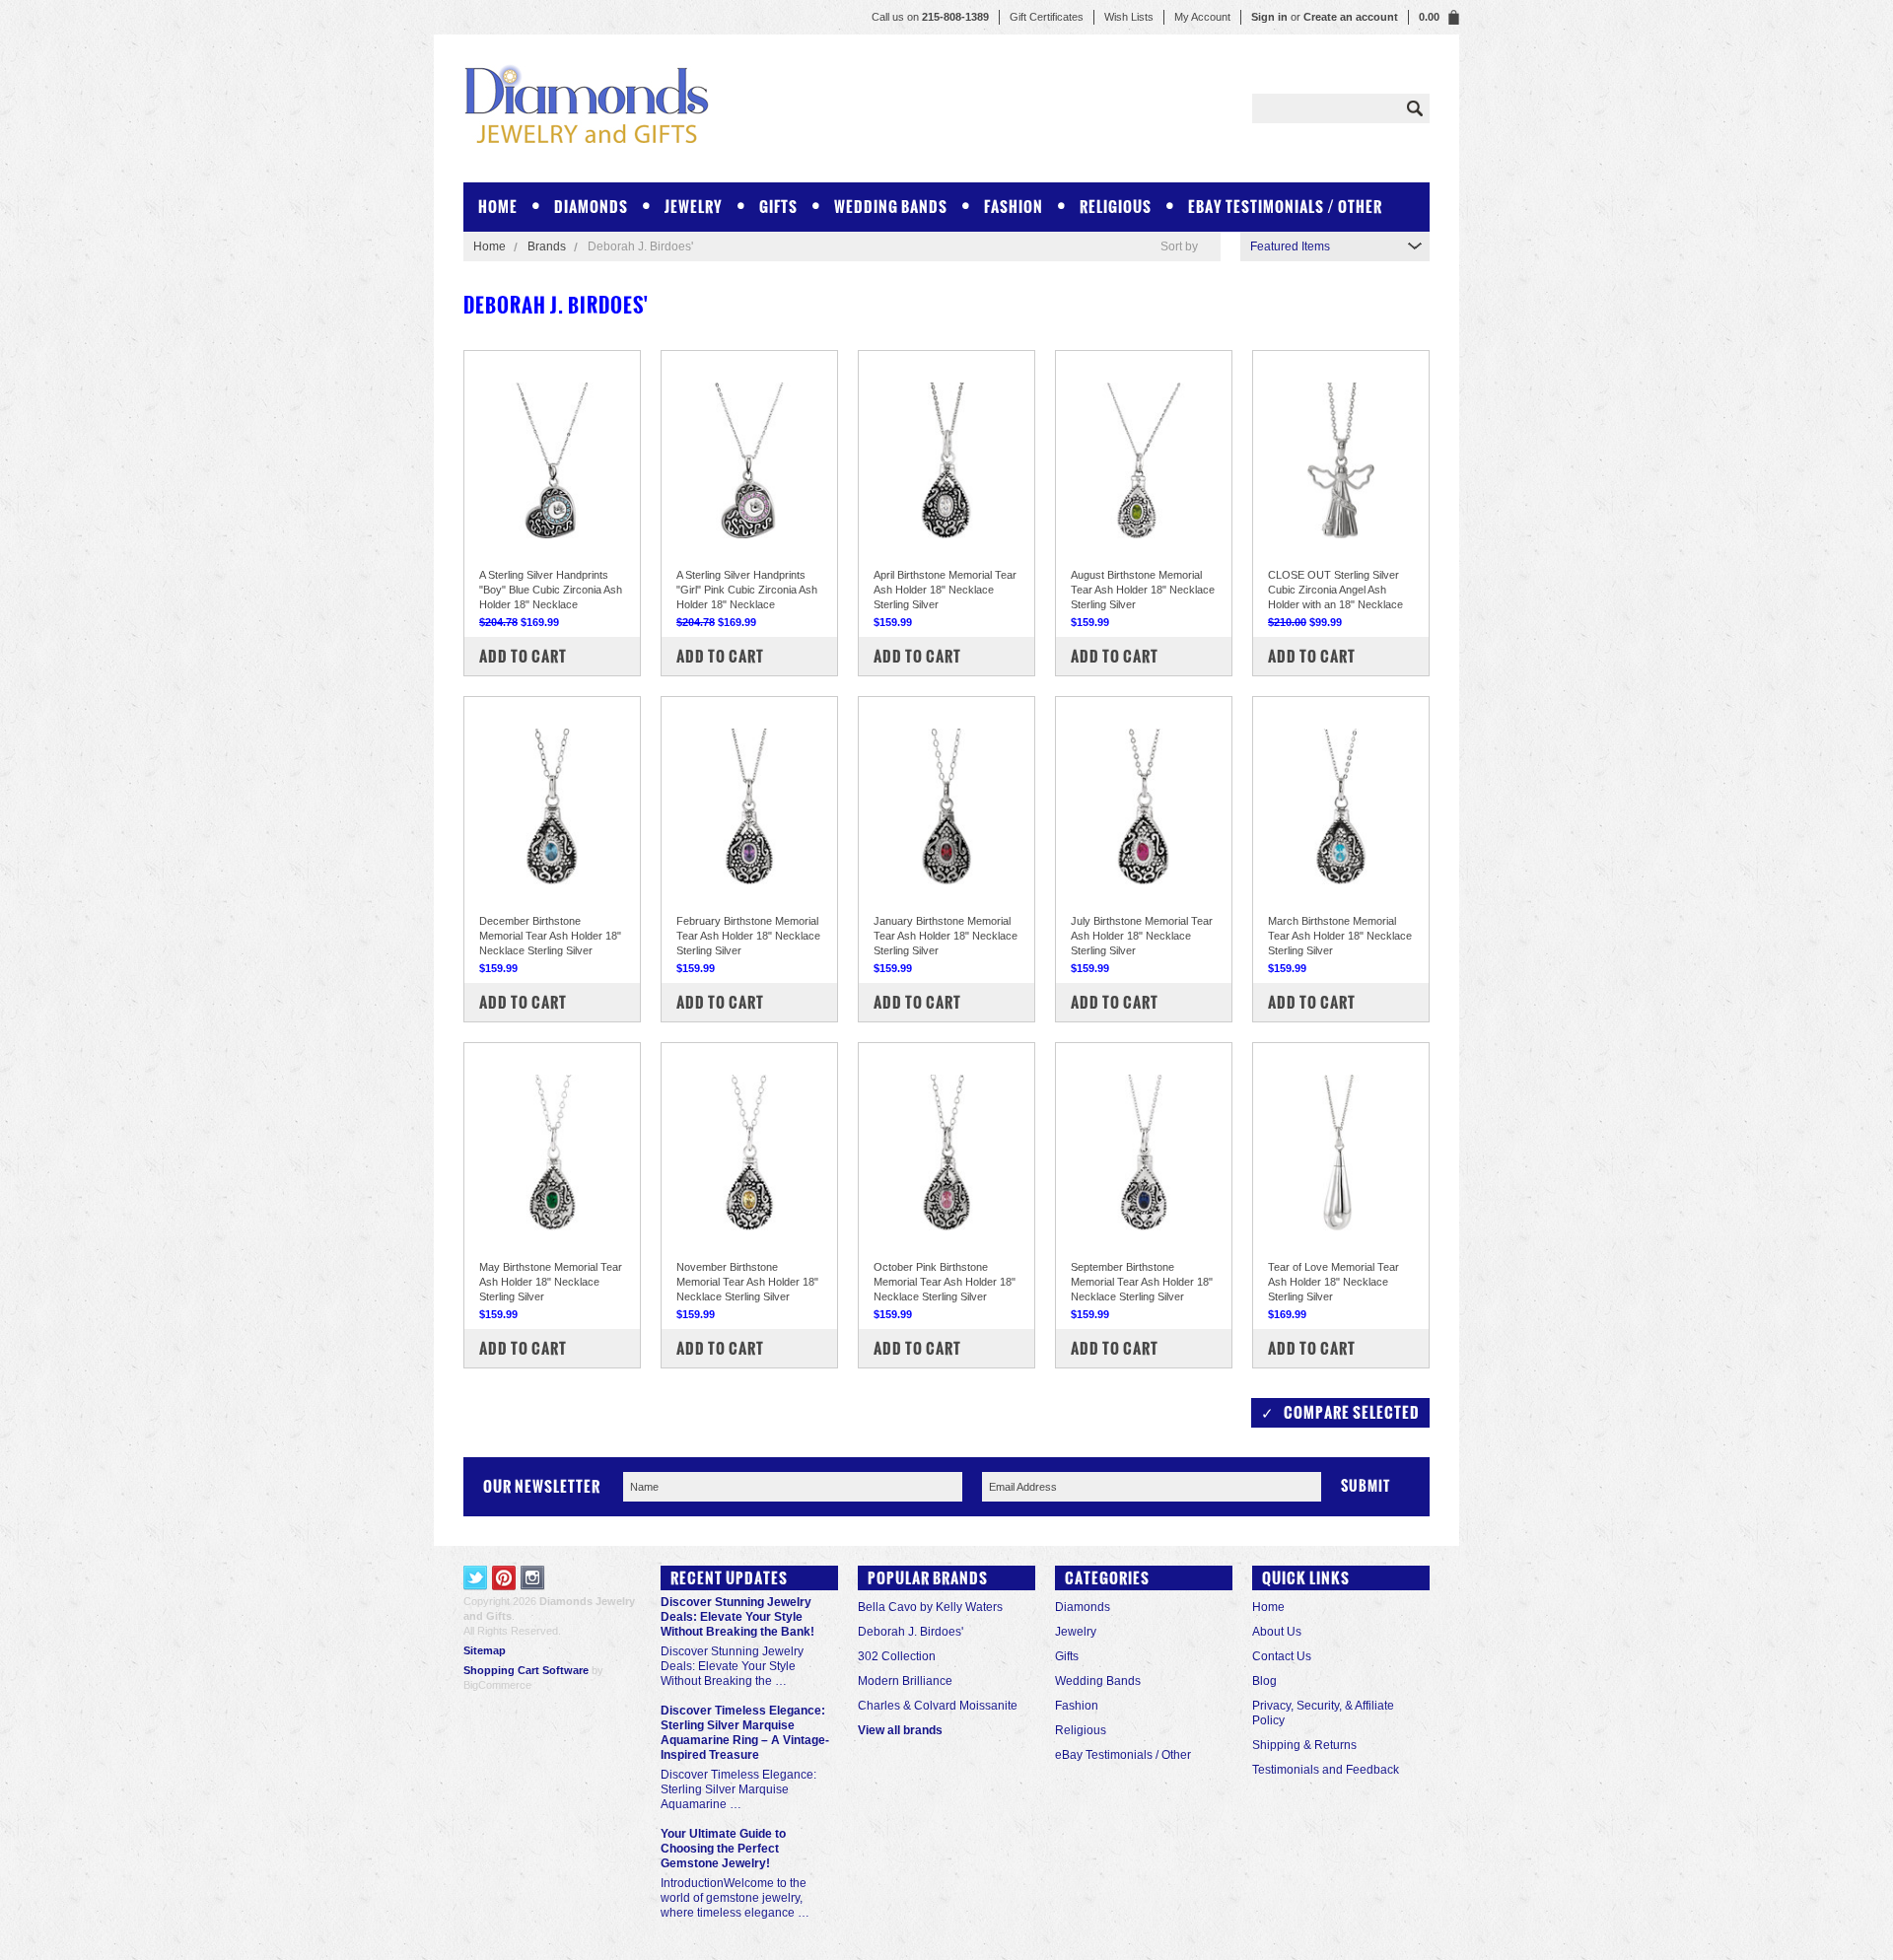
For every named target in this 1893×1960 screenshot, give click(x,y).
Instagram (533, 1578)
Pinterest (504, 1578)
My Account (1202, 17)
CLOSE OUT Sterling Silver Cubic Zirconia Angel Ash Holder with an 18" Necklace (1335, 590)
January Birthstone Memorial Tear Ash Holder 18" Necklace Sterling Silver (946, 936)
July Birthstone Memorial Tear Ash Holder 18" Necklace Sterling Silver (1142, 936)
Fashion (1014, 207)
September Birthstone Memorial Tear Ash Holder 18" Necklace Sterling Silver (1142, 1282)
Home (490, 246)
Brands (547, 246)
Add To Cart (523, 656)
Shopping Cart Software (526, 1670)
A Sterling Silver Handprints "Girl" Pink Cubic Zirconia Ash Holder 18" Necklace (747, 590)
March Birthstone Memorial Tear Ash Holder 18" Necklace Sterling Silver (1340, 936)
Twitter (476, 1578)
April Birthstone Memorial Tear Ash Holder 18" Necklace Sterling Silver (945, 590)
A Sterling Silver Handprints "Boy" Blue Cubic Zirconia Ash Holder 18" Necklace (551, 590)
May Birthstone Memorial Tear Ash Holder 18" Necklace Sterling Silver (551, 1282)
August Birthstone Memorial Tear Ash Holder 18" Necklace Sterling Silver (1143, 590)
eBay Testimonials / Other (1285, 207)
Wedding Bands (891, 207)
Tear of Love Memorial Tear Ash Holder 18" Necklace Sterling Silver (1333, 1282)
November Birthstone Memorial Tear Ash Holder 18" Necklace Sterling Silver (747, 1282)
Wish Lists (1129, 17)
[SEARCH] (1415, 108)
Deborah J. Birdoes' (911, 1632)
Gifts (778, 207)
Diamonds (591, 207)
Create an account (1351, 17)
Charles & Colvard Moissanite (938, 1706)
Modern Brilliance (905, 1681)
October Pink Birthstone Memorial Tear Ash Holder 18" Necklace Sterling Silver (945, 1282)
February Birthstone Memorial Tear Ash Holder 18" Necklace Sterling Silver (748, 936)
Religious (1116, 207)
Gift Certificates (1047, 17)
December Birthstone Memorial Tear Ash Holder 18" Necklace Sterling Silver (550, 936)
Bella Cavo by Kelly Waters (930, 1607)
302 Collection (897, 1656)
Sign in (1269, 17)
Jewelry (694, 207)
